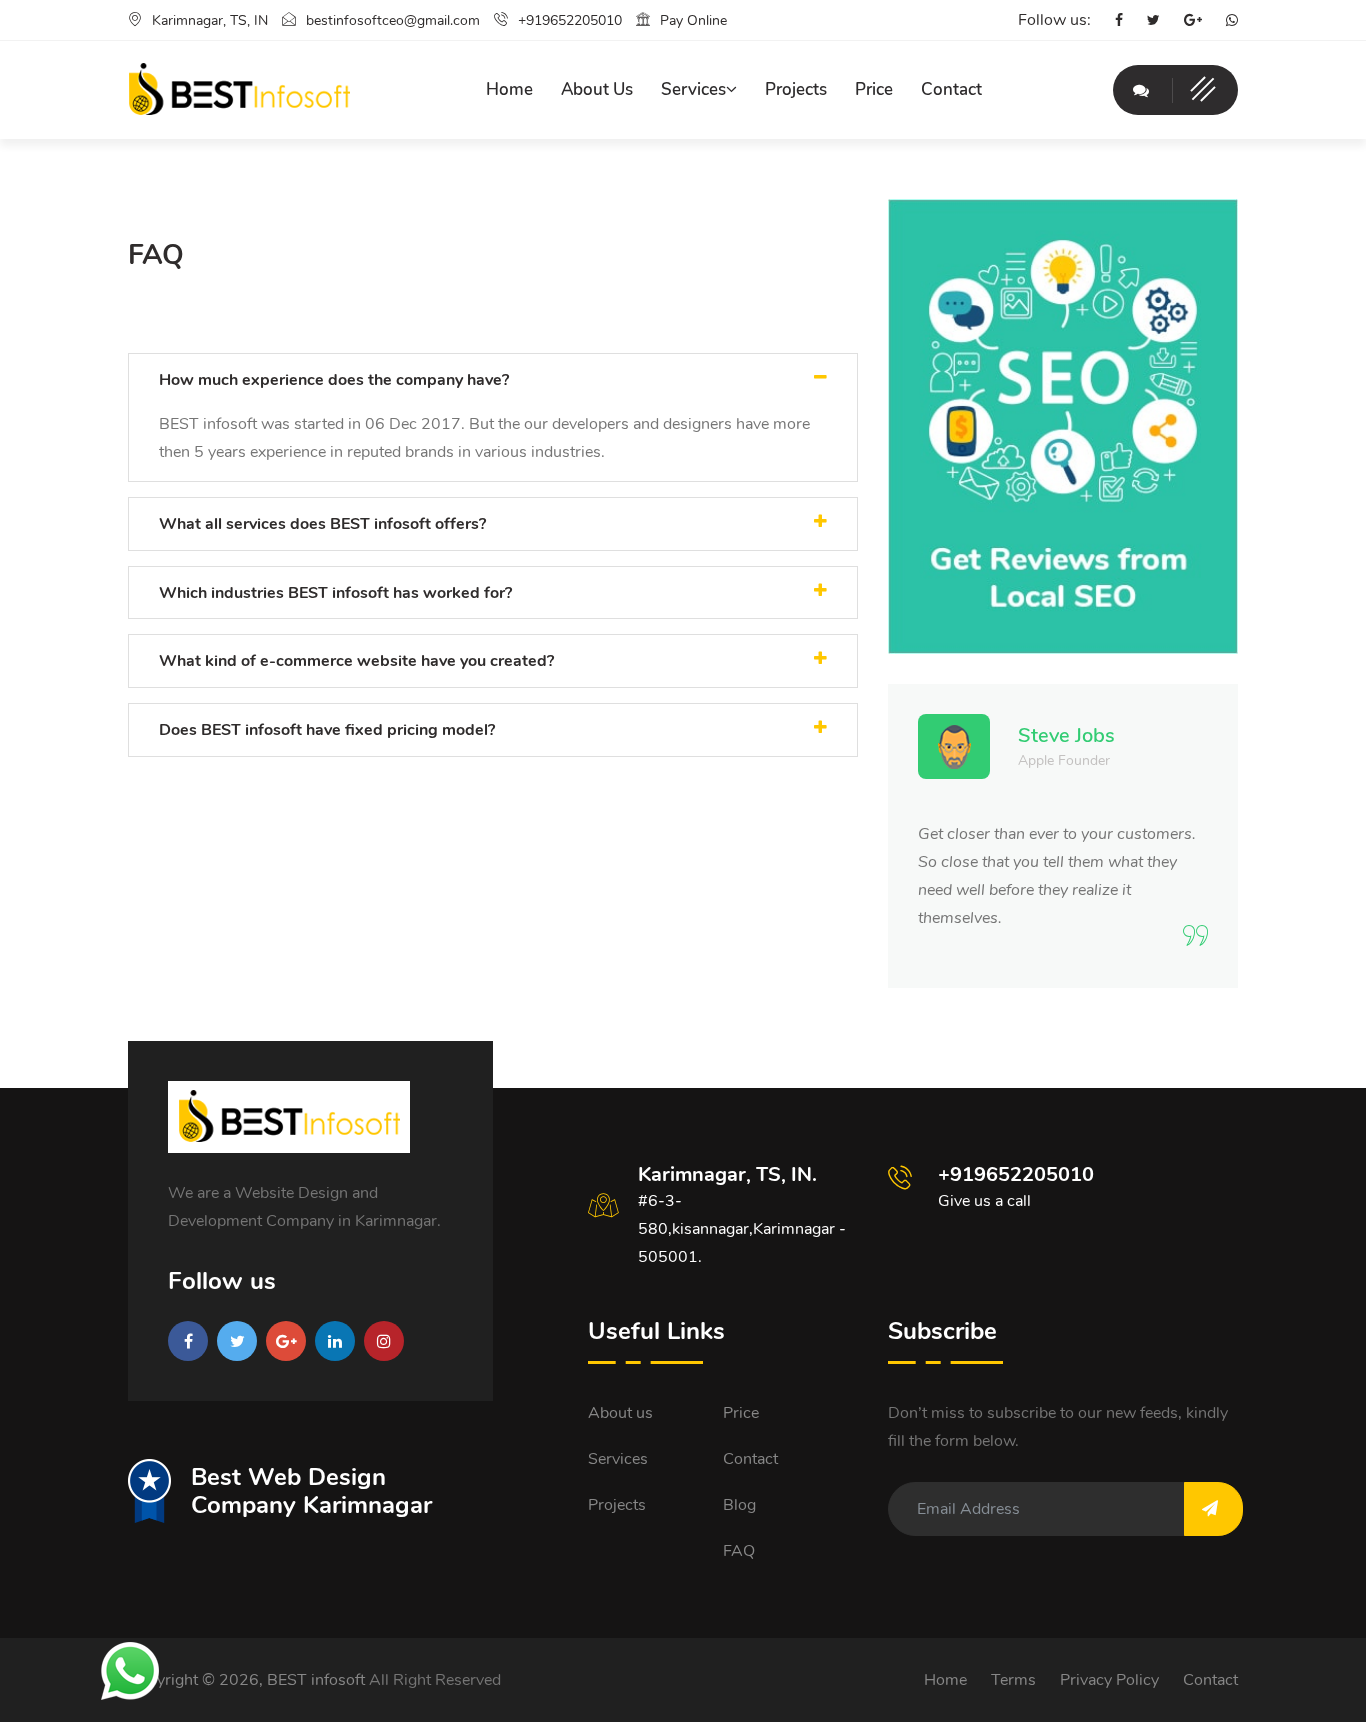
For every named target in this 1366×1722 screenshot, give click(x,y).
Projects (796, 89)
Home (509, 89)
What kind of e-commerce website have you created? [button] (356, 661)
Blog (739, 1505)
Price (874, 89)
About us (620, 1413)
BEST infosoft (316, 1680)
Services (693, 89)
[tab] (493, 380)
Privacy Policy (1109, 1680)
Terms (1013, 1680)
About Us (597, 89)
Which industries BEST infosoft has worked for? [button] (335, 593)
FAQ (739, 1551)
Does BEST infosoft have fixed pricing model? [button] (327, 730)
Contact (951, 89)
